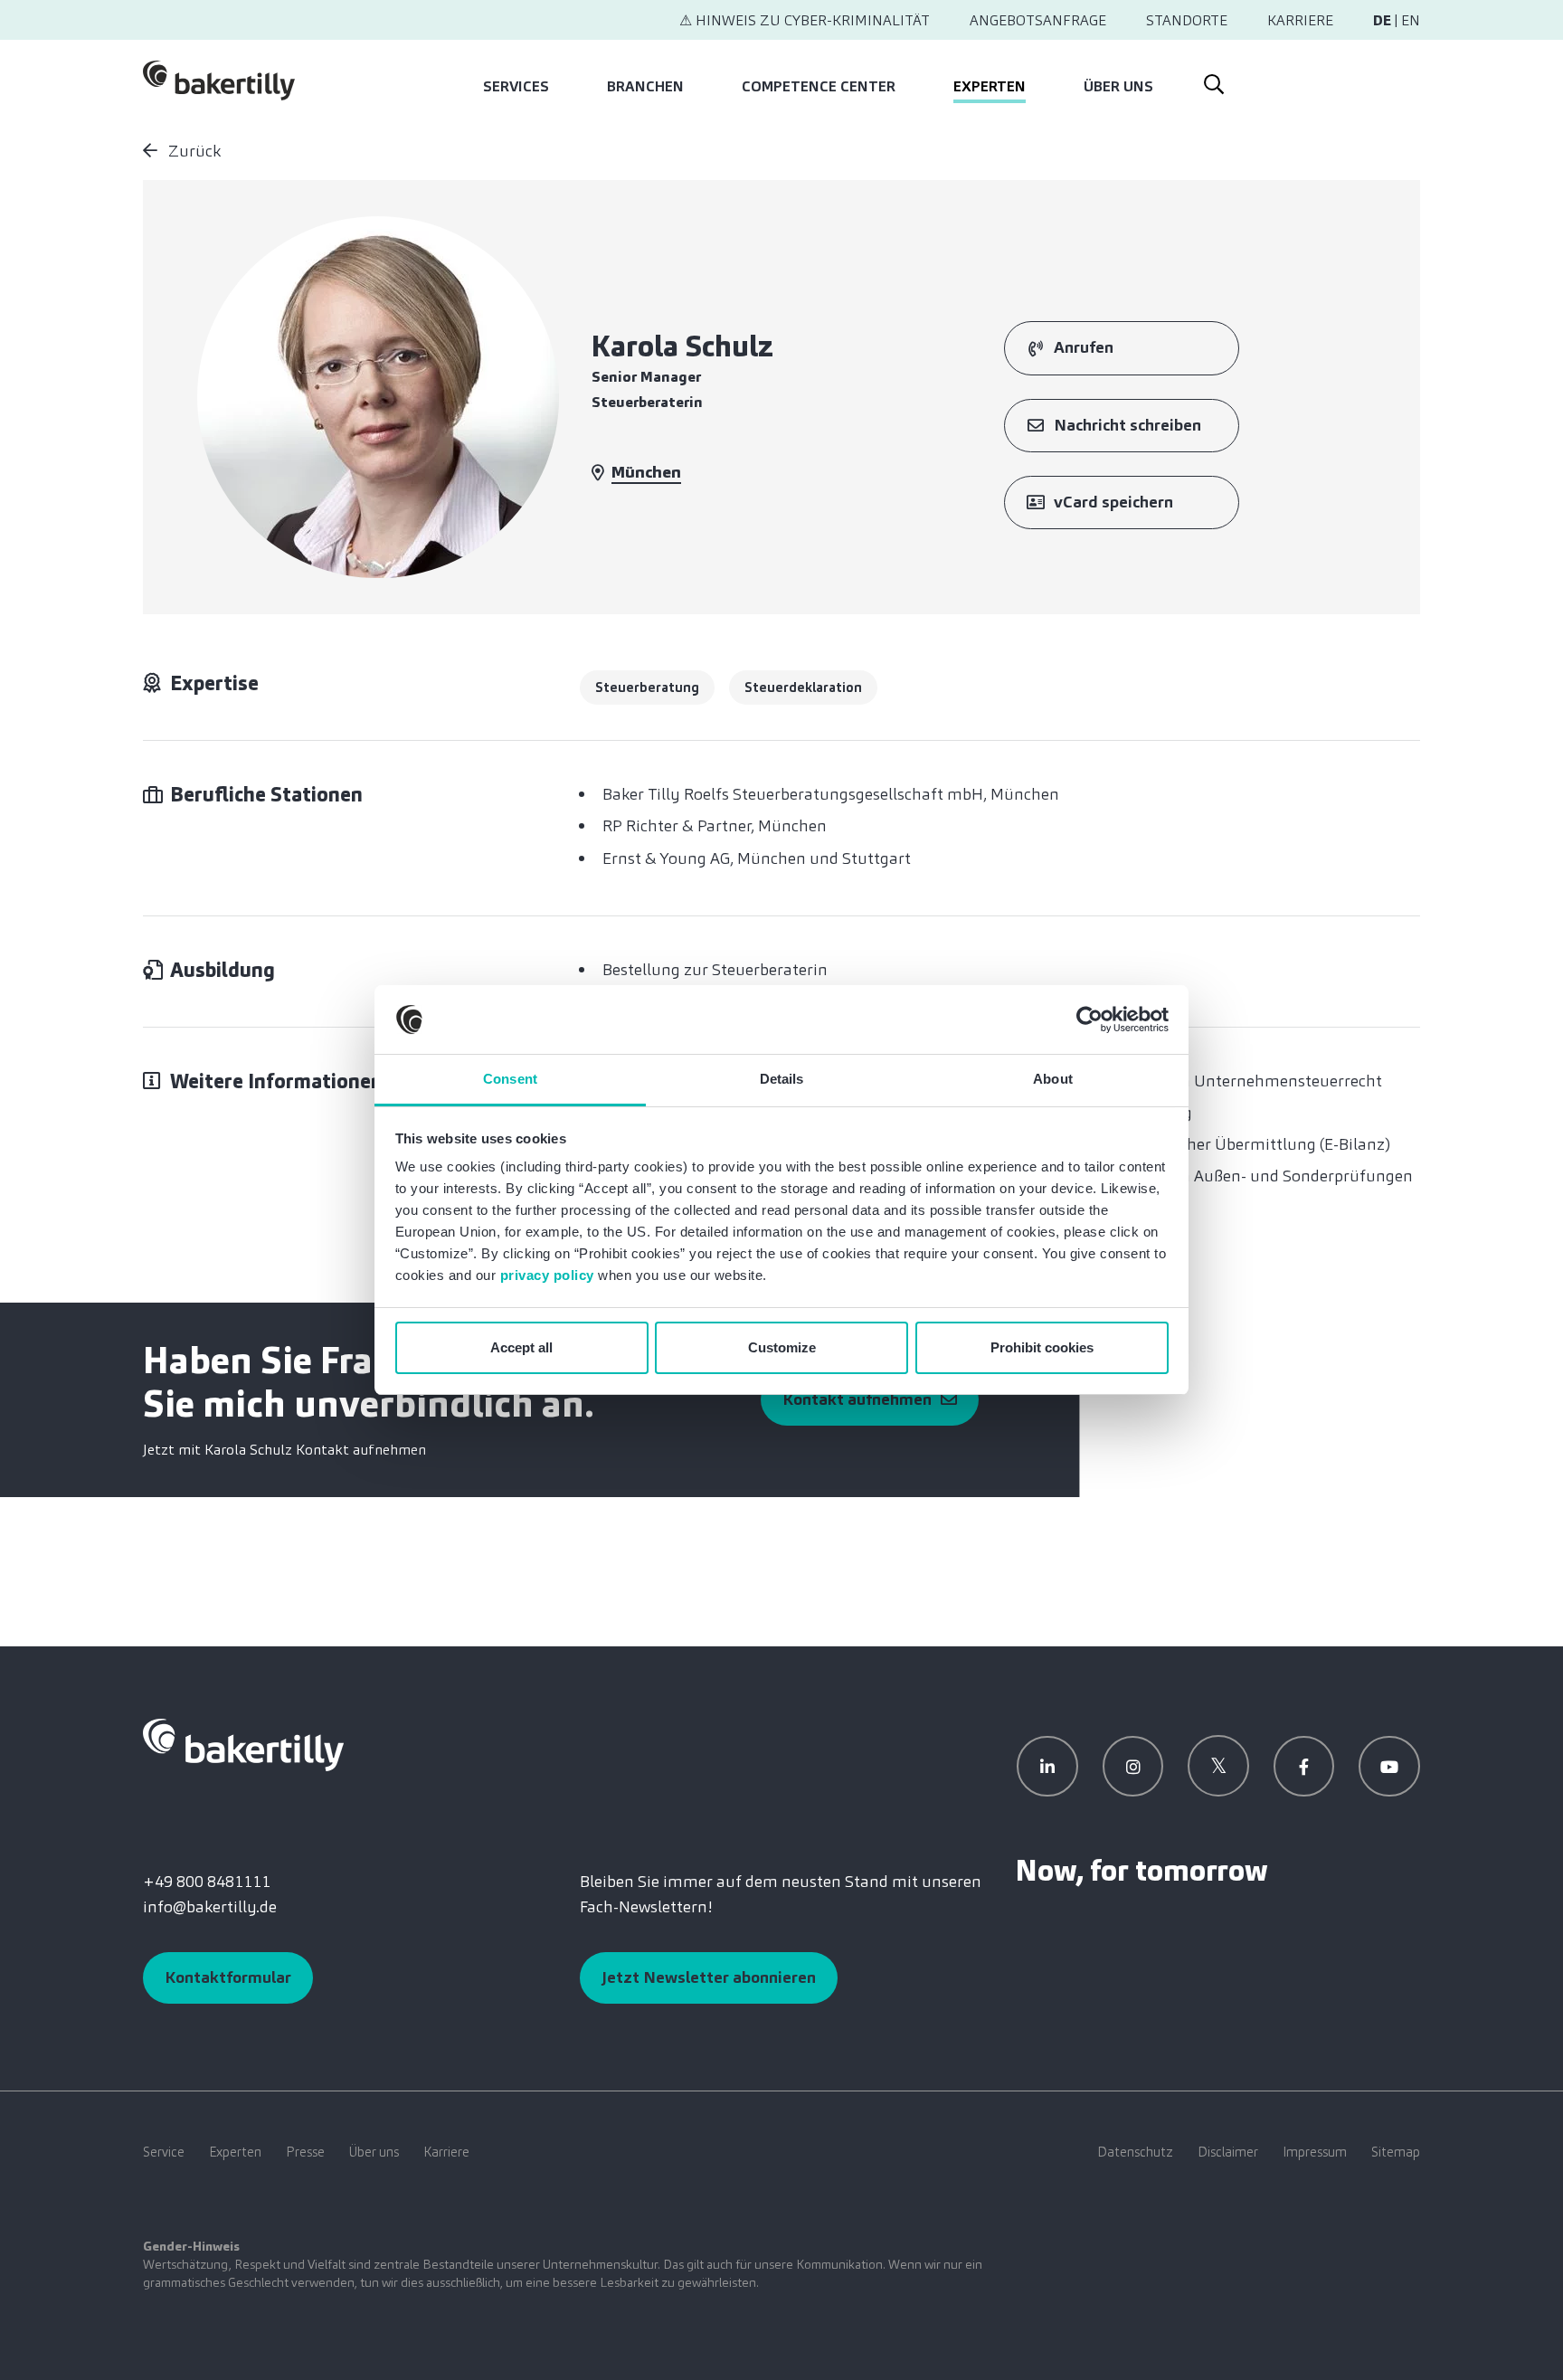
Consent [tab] (510, 1079)
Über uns (1118, 86)
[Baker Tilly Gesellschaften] (243, 1744)
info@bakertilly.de (210, 1907)
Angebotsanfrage (1038, 20)
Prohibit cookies (1042, 1347)
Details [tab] (782, 1079)
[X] (1218, 1766)
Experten (990, 86)
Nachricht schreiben (1127, 425)
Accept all (521, 1347)
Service (164, 2152)
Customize (782, 1347)
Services (516, 86)
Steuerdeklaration (803, 687)
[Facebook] (1304, 1767)
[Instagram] (1133, 1767)
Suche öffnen (1213, 81)
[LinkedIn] (1047, 1767)
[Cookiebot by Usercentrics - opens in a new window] (1089, 1019)
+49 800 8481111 (207, 1882)
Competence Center (819, 86)
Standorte (1187, 20)
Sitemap (1396, 2152)
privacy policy (547, 1275)
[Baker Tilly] (219, 81)
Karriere (1300, 20)
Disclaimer (1228, 2152)
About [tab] (1053, 1079)
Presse (305, 2152)
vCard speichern (1113, 502)
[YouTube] (1389, 1767)
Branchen (645, 86)
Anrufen (1084, 347)
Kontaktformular (228, 1977)
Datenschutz (1135, 2152)
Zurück (193, 151)
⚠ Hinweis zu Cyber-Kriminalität (805, 20)
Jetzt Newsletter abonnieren (709, 1977)
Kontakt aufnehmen (857, 1399)
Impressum (1315, 2152)
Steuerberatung (647, 687)
